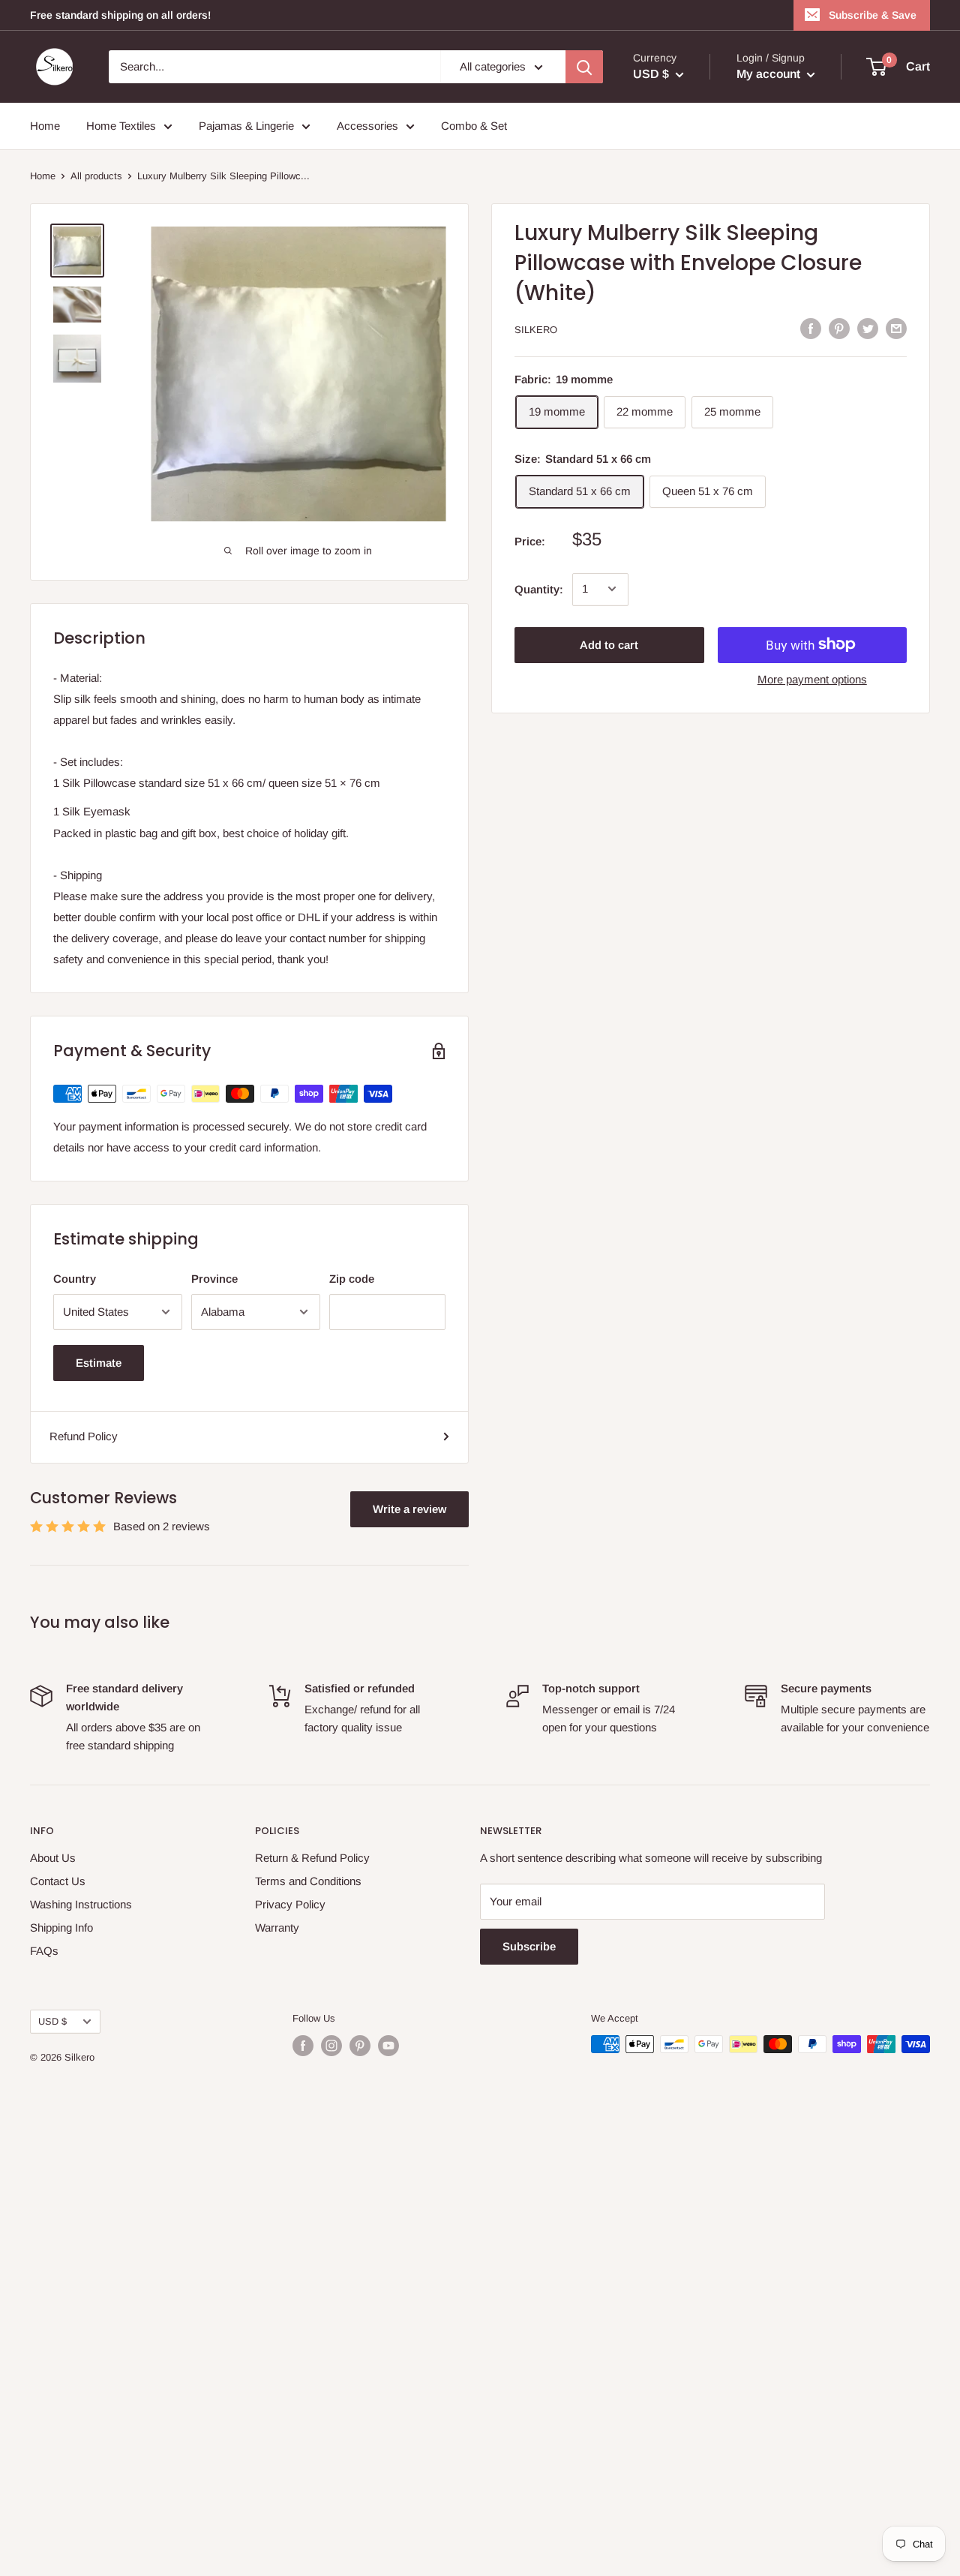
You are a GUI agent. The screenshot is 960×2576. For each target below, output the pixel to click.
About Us (53, 1858)
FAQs (44, 1951)
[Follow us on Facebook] (303, 2046)
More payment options (812, 679)
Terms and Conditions (308, 1881)
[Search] (584, 67)
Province (214, 1279)
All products (96, 176)
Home (45, 126)
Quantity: (539, 588)
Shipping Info (61, 1927)
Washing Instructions (81, 1904)
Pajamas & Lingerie (246, 126)
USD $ (52, 2021)
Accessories (367, 126)
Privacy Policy (290, 1904)
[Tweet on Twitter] (868, 328)
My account (770, 74)
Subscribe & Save (873, 15)
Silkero (536, 330)
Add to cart (609, 644)
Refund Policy (84, 1436)
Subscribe (529, 1946)
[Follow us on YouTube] (388, 2046)
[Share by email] (896, 328)
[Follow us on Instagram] (331, 2046)
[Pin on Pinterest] (839, 328)
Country (75, 1279)
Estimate (99, 1363)
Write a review (409, 1509)
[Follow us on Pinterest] (360, 2046)
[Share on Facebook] (811, 328)
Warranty (277, 1927)
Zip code (352, 1279)
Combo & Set (474, 126)
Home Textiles (121, 126)
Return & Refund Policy (312, 1858)
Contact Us (58, 1881)
